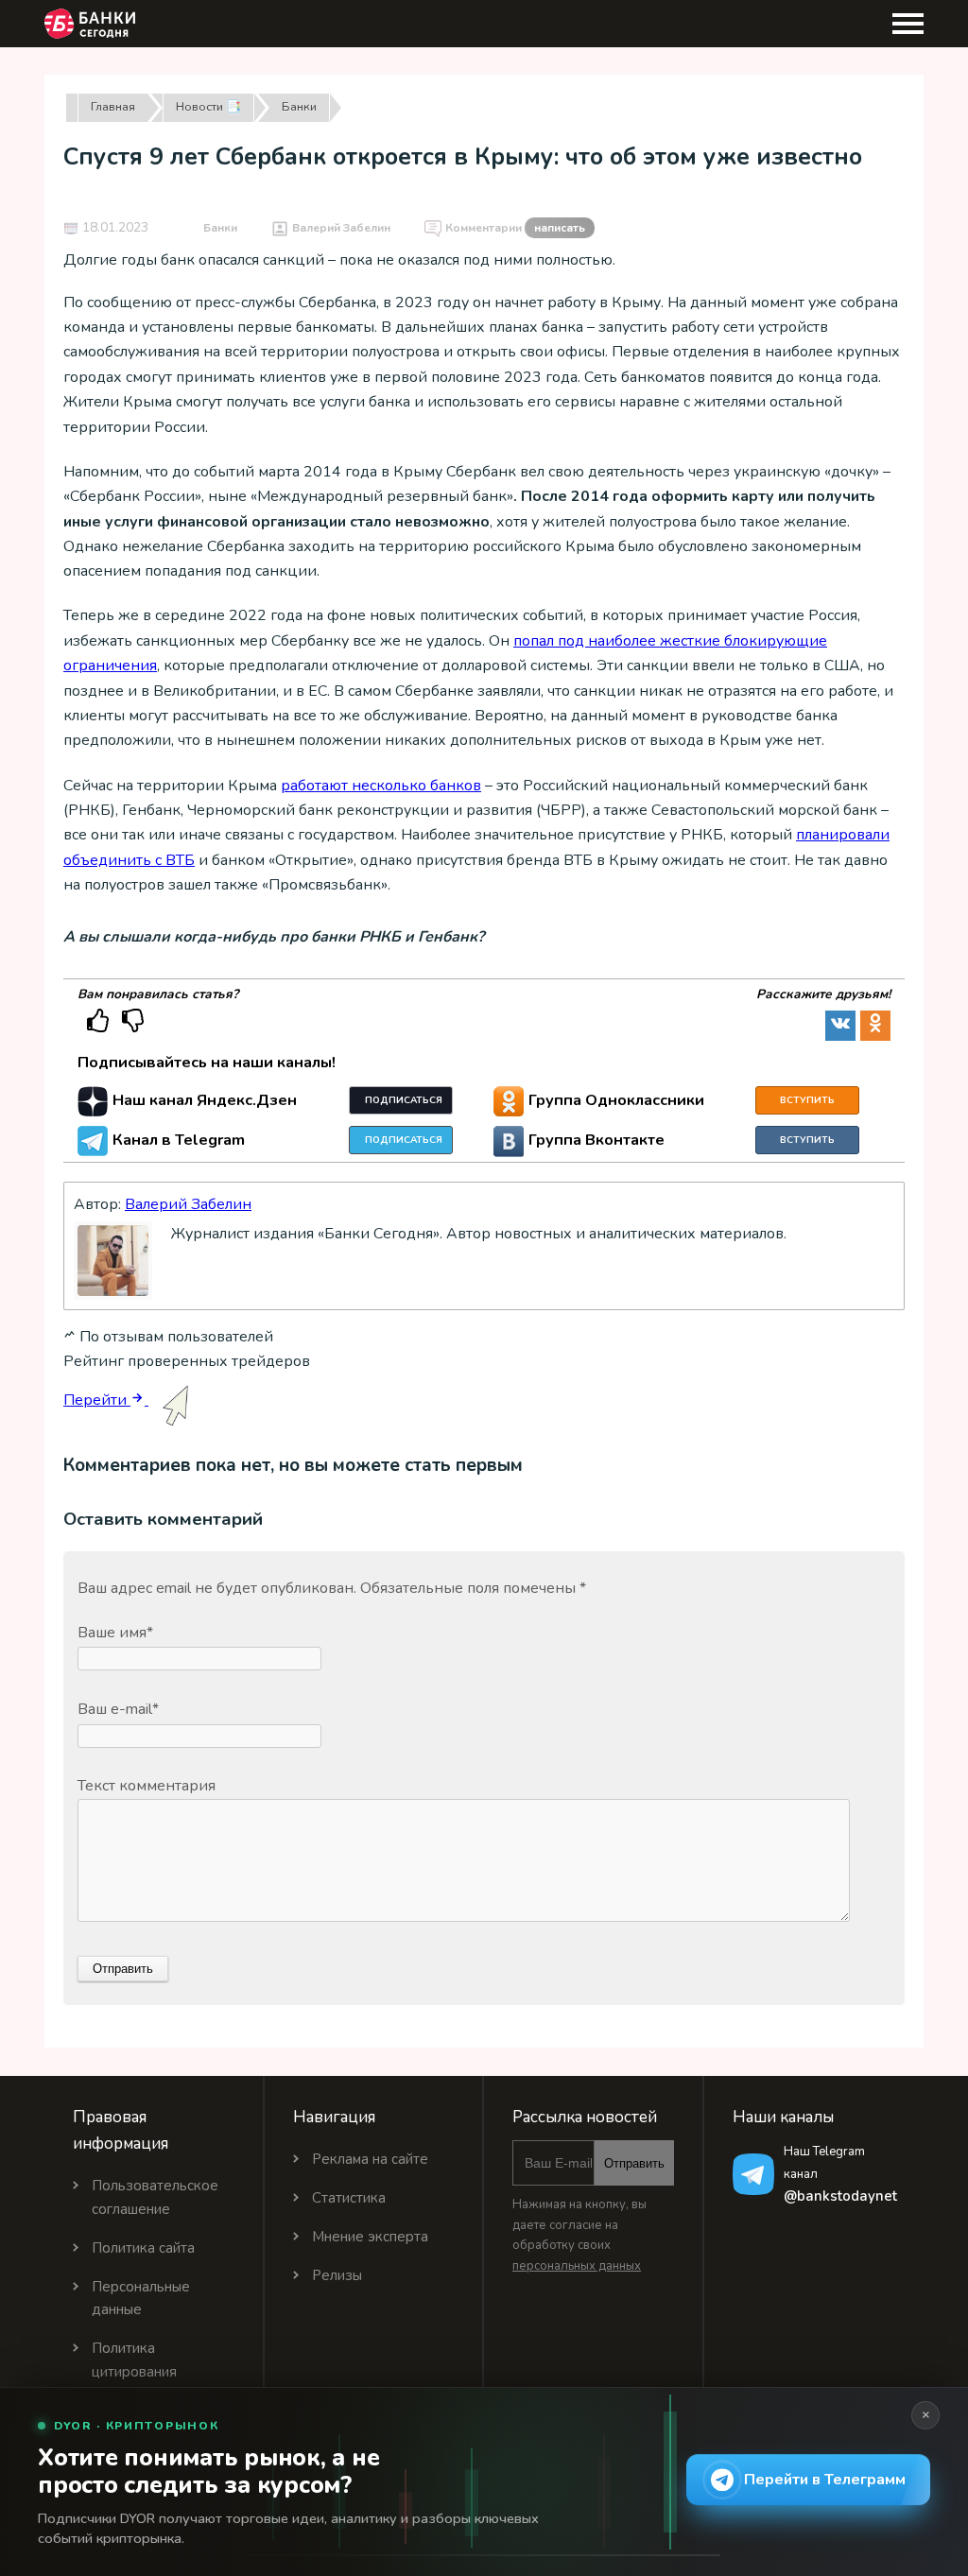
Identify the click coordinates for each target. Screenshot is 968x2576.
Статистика (349, 2198)
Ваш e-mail (118, 1709)
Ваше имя (115, 1633)
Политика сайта (143, 2248)
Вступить (807, 1100)
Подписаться (404, 1100)
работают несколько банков (381, 786)
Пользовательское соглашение (155, 2197)
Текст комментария (147, 1786)
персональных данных (577, 2266)
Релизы (337, 2275)
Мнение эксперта (370, 2237)
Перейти (97, 1400)
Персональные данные (141, 2299)
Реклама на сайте (370, 2159)
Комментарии (515, 228)
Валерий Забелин (341, 228)
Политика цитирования (134, 2360)
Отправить (634, 2163)
